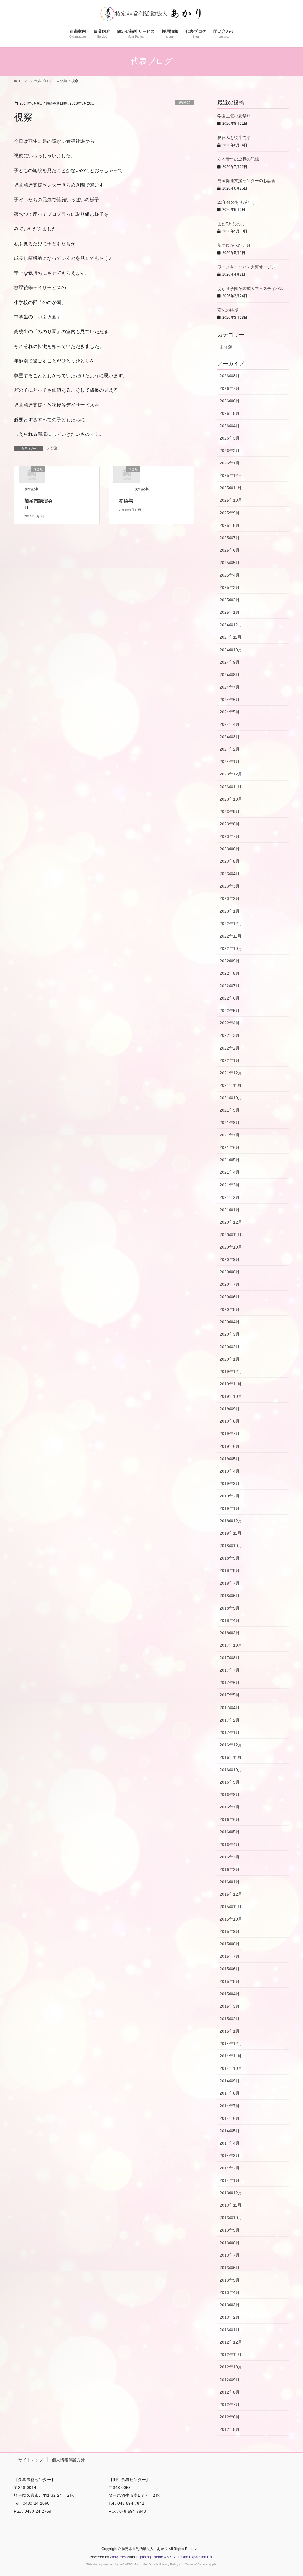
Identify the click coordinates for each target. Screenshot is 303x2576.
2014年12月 (231, 2044)
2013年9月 (230, 2230)
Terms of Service (196, 2564)
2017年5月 (230, 1695)
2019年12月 (231, 1372)
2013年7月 (230, 2255)
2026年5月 (230, 413)
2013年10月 (231, 2218)
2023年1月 (230, 911)
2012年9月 (230, 2380)
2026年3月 (230, 438)
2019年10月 (231, 1396)
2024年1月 (230, 762)
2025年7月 (230, 538)
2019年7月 (230, 1434)
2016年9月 (230, 1782)
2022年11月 (231, 936)
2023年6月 (230, 849)
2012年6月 (230, 2417)
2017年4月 (230, 1708)
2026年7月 (230, 388)
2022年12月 (231, 924)
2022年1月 (230, 1060)
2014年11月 (231, 2056)
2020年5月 (230, 1309)
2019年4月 (230, 1471)
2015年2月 (230, 2019)
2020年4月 (230, 1322)
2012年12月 (231, 2342)
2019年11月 (231, 1384)
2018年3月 (230, 1633)
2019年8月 (230, 1421)
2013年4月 (230, 2292)
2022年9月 (230, 961)
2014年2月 (230, 2168)
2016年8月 (230, 1795)
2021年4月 (230, 1172)
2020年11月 (231, 1235)
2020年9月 (230, 1259)
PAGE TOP (290, 2494)
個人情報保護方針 (68, 2460)
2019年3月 (230, 1484)
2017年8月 (230, 1658)
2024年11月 (231, 637)
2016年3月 (230, 1857)
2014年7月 (230, 2106)
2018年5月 (230, 1608)
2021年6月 (230, 1147)
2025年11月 (231, 488)
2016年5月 (230, 1832)
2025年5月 (230, 563)
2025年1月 (230, 612)
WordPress (119, 2557)
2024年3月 (230, 737)
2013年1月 (230, 2330)
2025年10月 (231, 500)
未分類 (185, 102)
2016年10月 (231, 1770)
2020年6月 (230, 1297)
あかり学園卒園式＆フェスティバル (251, 289)
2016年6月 (230, 1819)
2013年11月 (231, 2205)
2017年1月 (230, 1733)
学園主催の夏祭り (234, 116)
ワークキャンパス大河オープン (246, 267)
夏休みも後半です (234, 137)
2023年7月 (230, 836)
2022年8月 (230, 973)
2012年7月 (230, 2405)
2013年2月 (230, 2317)
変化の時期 (228, 310)
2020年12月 (231, 1222)
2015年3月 (230, 2006)
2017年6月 (230, 1683)
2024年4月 (230, 724)
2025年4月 (230, 575)
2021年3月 (230, 1185)
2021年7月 (230, 1135)
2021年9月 (230, 1110)
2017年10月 (231, 1645)
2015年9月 (230, 1931)
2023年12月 (231, 774)
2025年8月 (230, 525)
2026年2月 (230, 451)
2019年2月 (230, 1496)
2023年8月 (230, 824)
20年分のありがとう (236, 202)
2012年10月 (231, 2367)
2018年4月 (230, 1620)
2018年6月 (230, 1596)
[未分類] (32, 474)
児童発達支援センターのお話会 (246, 181)
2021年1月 (230, 1210)
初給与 (126, 501)
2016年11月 (231, 1757)
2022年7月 (230, 986)
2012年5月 (230, 2429)
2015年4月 (230, 1994)
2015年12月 (231, 1894)
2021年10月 (231, 1098)
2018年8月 (230, 1570)
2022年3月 (230, 1035)
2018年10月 (231, 1546)
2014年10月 (231, 2068)
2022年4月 (230, 1023)
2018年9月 (230, 1558)
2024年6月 (230, 700)
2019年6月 (230, 1446)
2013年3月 (230, 2305)
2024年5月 (230, 712)
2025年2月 (230, 600)
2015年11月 (231, 1907)
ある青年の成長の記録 (238, 159)
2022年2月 (230, 1048)
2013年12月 (231, 2193)
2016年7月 (230, 1807)
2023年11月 (231, 787)
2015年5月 (230, 1981)
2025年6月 (230, 550)
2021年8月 (230, 1123)
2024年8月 (230, 675)
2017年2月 (230, 1720)
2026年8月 (230, 376)
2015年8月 (230, 1944)
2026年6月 (230, 401)
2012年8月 (230, 2392)
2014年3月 (230, 2156)
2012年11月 (231, 2355)
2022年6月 (230, 998)
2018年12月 (231, 1521)
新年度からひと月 (234, 245)
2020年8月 (230, 1272)
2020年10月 (231, 1247)
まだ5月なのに (231, 224)
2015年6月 (230, 1969)
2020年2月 (230, 1347)
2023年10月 (231, 799)
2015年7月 (230, 1956)
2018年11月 (231, 1533)
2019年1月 (230, 1508)
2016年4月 (230, 1845)
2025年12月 (231, 475)
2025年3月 (230, 587)
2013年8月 (230, 2243)
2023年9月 (230, 812)
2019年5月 (230, 1459)
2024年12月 (231, 625)
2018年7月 (230, 1583)
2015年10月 (231, 1919)
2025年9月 (230, 513)
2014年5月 (230, 2131)
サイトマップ (31, 2460)
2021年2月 (230, 1197)
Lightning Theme (149, 2557)
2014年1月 (230, 2180)
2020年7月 (230, 1284)
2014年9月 (230, 2081)
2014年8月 (230, 2093)
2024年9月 (230, 662)
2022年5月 (230, 1011)
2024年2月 (230, 749)
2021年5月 (230, 1160)
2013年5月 (230, 2280)
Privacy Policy (169, 2564)
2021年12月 (231, 1073)
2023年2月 (230, 898)
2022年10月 (231, 948)
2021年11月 (231, 1085)
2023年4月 (230, 874)
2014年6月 (230, 2118)
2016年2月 (230, 1869)
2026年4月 (230, 426)
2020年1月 (230, 1359)
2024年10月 (231, 650)
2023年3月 (230, 886)
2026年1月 (230, 463)
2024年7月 (230, 687)
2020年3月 (230, 1334)
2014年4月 (230, 2143)
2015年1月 (230, 2031)
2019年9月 (230, 1409)
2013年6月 (230, 2268)
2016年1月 (230, 1882)
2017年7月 (230, 1670)
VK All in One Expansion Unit (190, 2557)
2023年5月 (230, 861)
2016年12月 (231, 1745)
